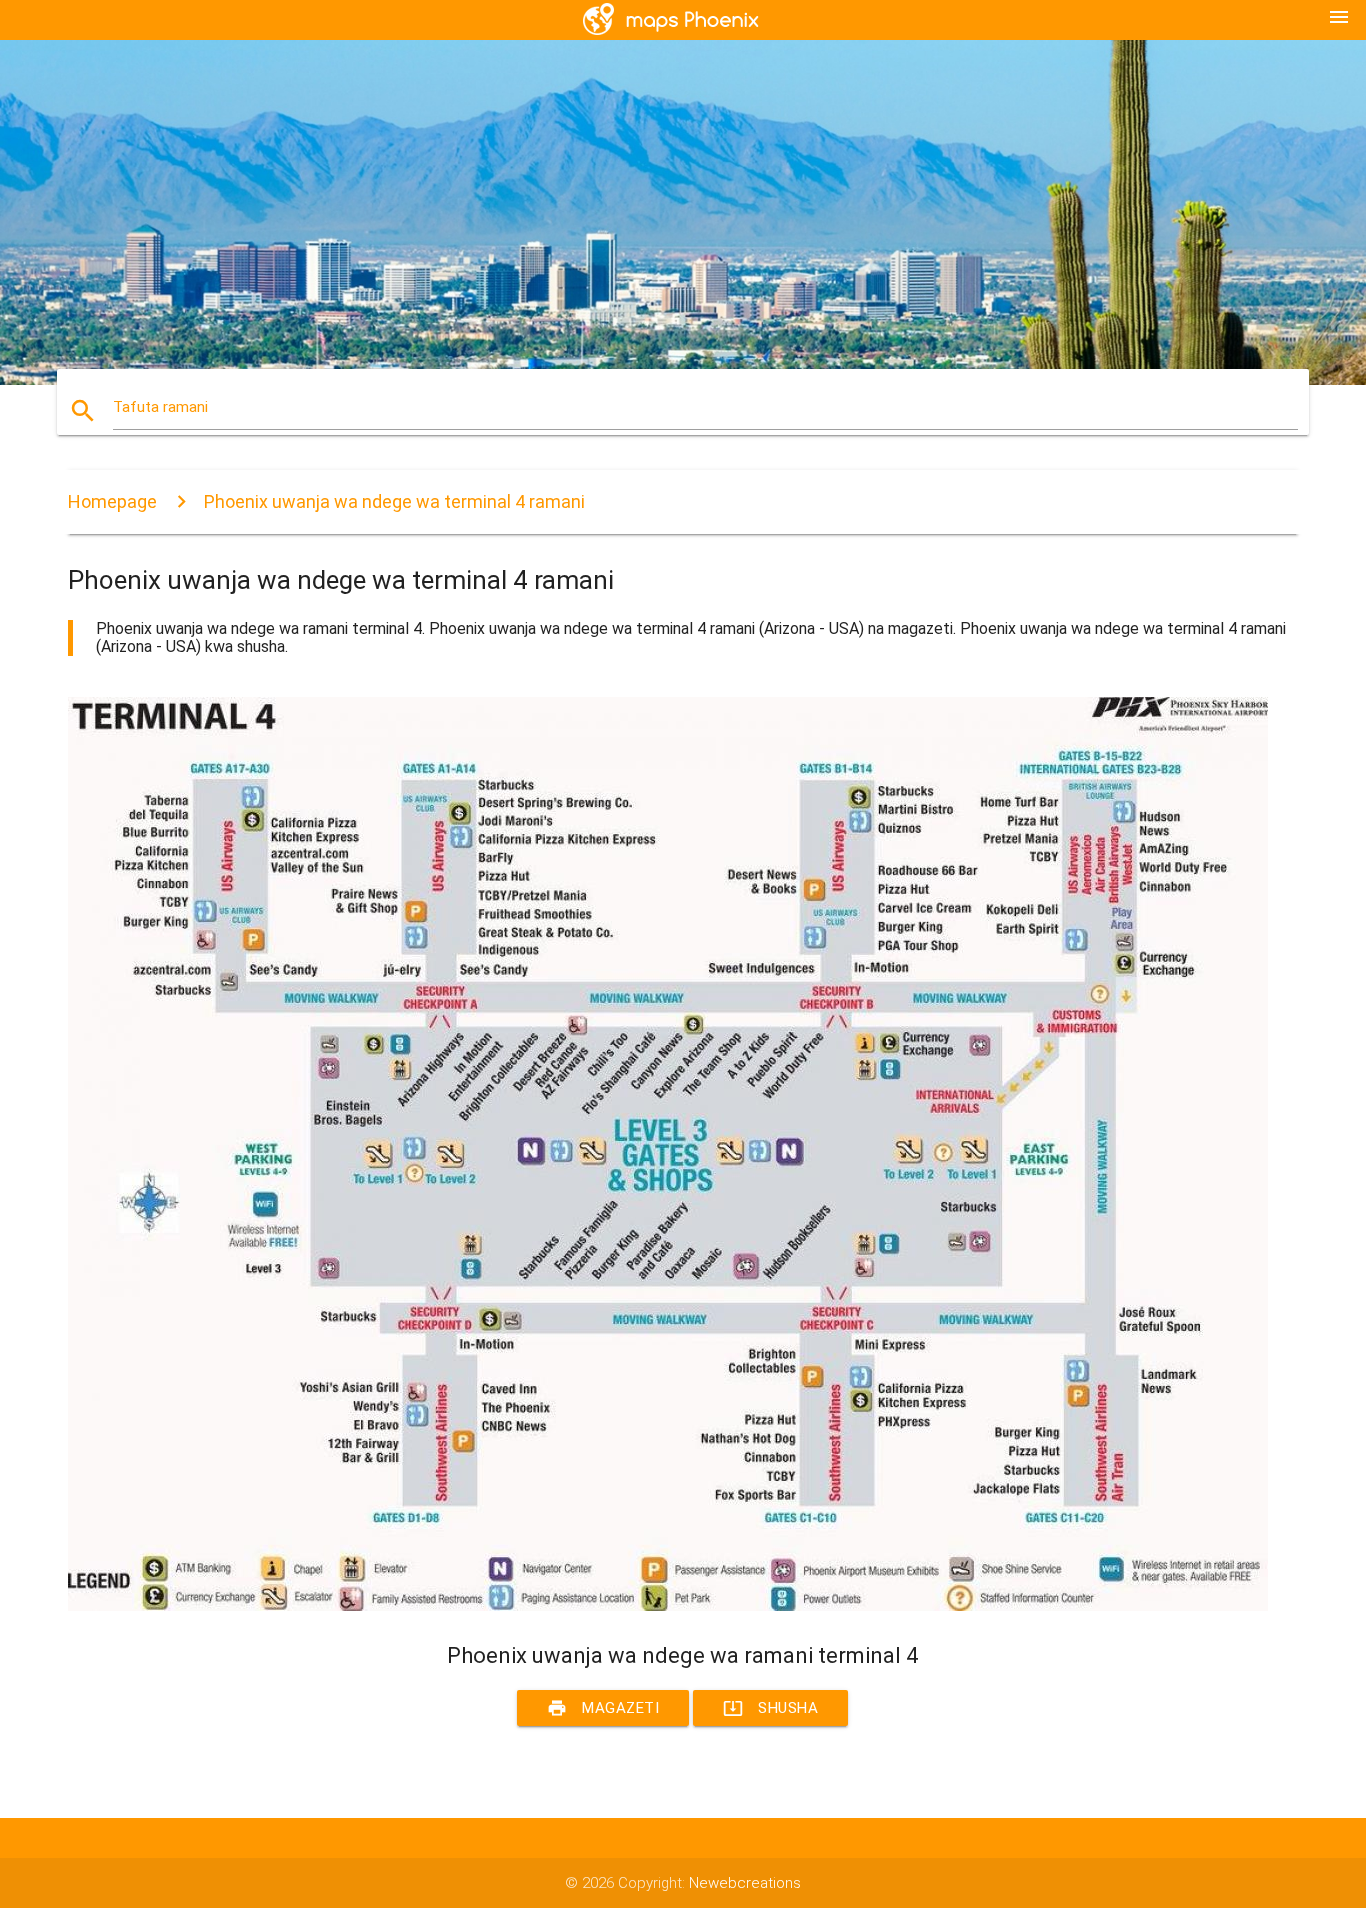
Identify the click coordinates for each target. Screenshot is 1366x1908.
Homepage (112, 501)
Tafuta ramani (160, 407)
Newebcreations (745, 1883)
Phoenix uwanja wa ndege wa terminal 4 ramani (394, 501)
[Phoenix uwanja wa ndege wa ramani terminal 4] (668, 1606)
